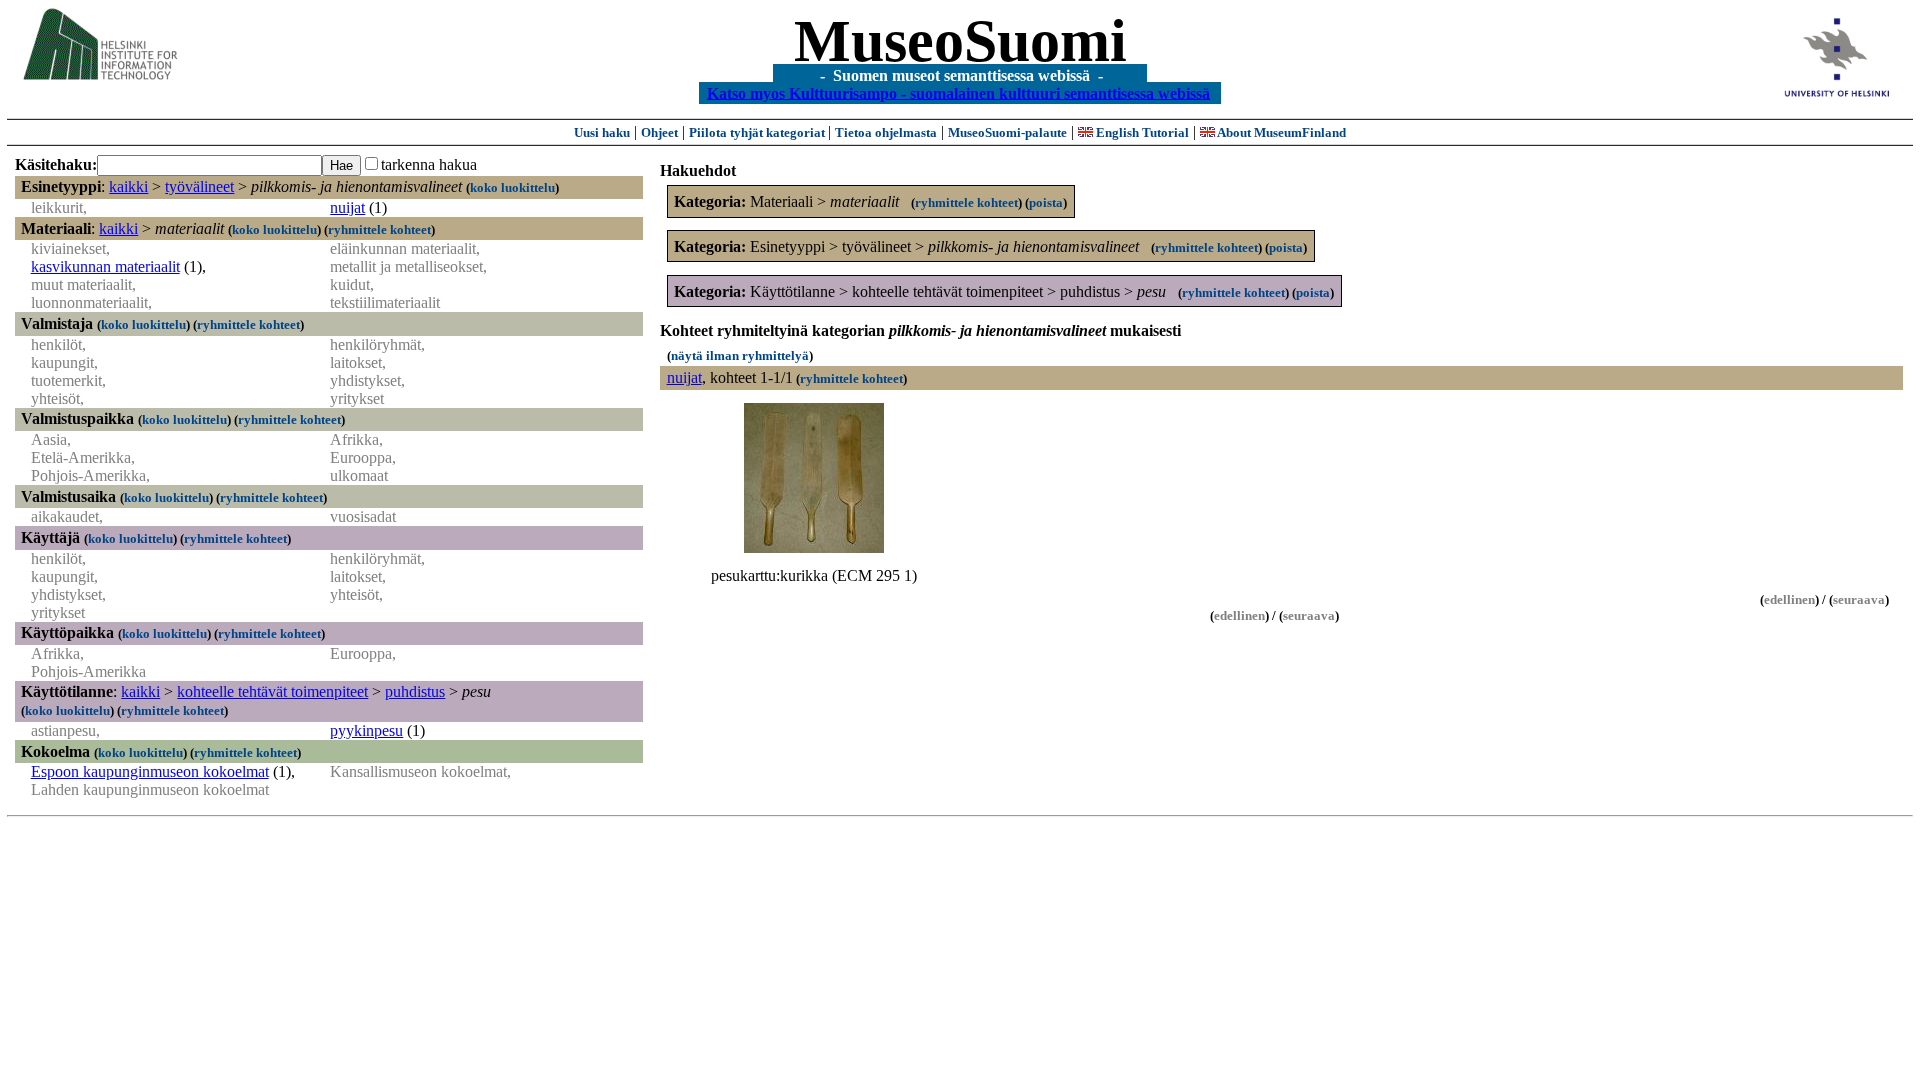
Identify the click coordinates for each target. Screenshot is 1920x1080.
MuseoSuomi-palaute (1007, 132)
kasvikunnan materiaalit (105, 266)
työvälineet (199, 186)
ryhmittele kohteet (379, 229)
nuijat (347, 207)
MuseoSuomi (960, 41)
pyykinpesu (366, 730)
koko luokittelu (512, 187)
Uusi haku (602, 132)
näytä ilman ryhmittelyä (740, 355)
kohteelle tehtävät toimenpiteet (272, 691)
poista (1046, 202)
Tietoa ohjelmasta (886, 132)
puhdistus (415, 691)
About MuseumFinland (1280, 132)
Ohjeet (659, 132)
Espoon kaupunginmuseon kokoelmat (150, 771)
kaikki (128, 186)
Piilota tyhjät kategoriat (758, 132)
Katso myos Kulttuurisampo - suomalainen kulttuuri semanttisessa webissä (958, 92)
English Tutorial (1141, 132)
